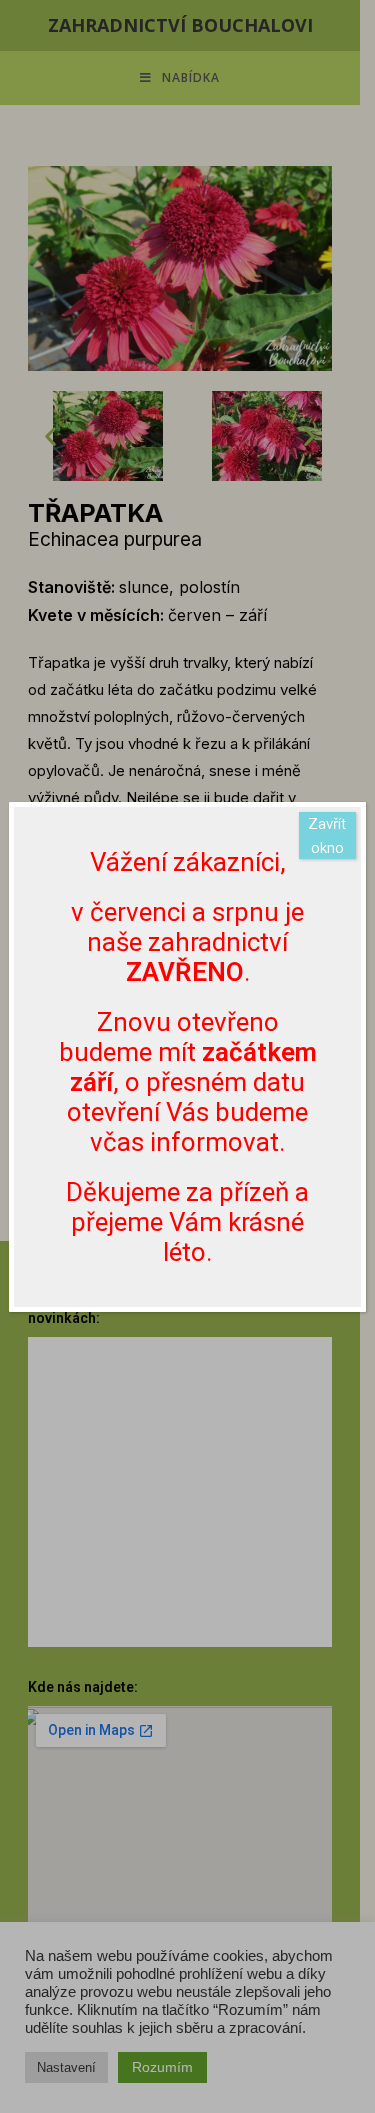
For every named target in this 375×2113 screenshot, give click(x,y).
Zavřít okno (327, 836)
